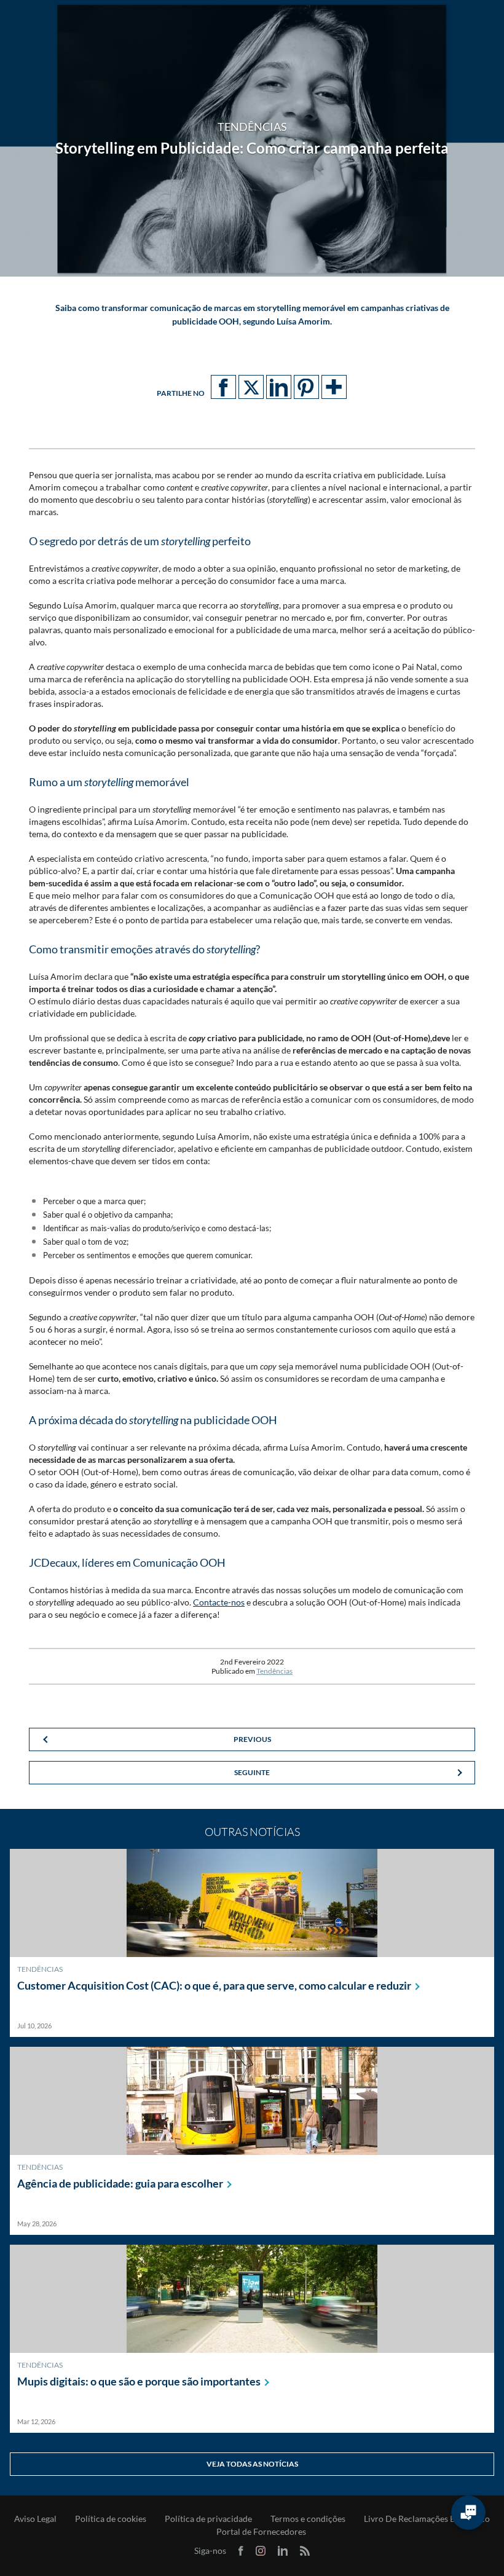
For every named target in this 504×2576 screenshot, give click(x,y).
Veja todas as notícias (252, 2464)
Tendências (274, 1671)
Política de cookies (111, 2519)
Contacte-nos (219, 1602)
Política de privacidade (208, 2519)
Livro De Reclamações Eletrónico (427, 2519)
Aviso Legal (35, 2519)
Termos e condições (308, 2519)
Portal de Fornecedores (261, 2532)
